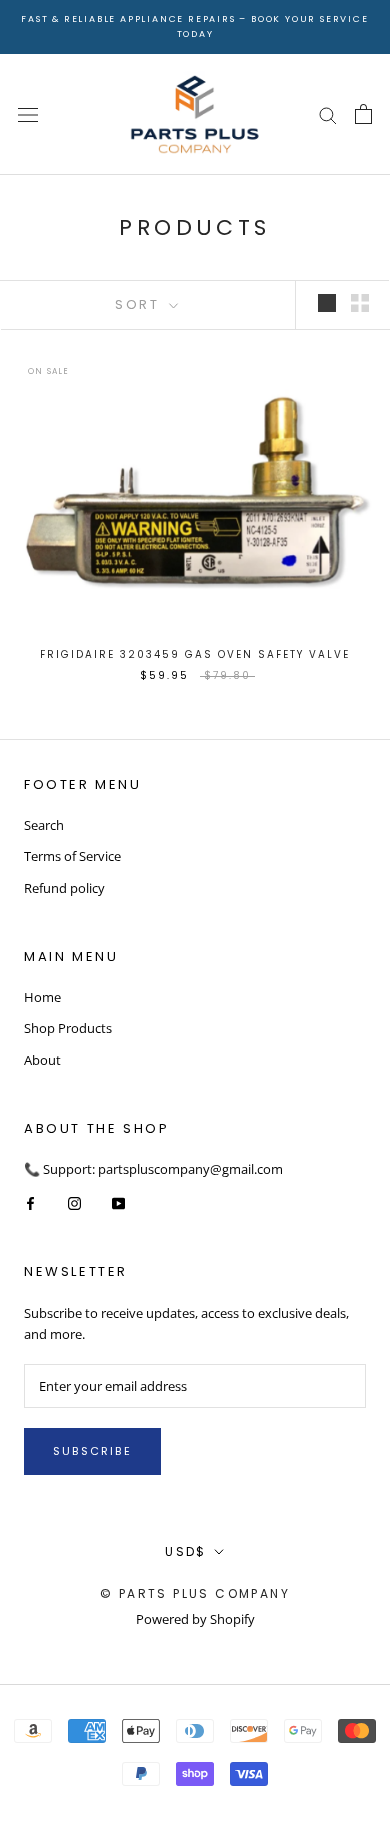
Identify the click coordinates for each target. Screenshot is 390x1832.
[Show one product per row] (327, 303)
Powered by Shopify (195, 1619)
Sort (140, 304)
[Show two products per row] (360, 303)
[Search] (328, 114)
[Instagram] (74, 1202)
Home (42, 997)
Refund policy (64, 888)
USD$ (186, 1551)
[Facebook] (30, 1202)
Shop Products (68, 1028)
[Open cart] (363, 114)
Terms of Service (72, 856)
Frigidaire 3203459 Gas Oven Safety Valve (195, 654)
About (42, 1060)
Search (44, 825)
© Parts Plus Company (195, 1593)
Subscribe (92, 1451)
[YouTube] (118, 1202)
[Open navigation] (28, 114)
